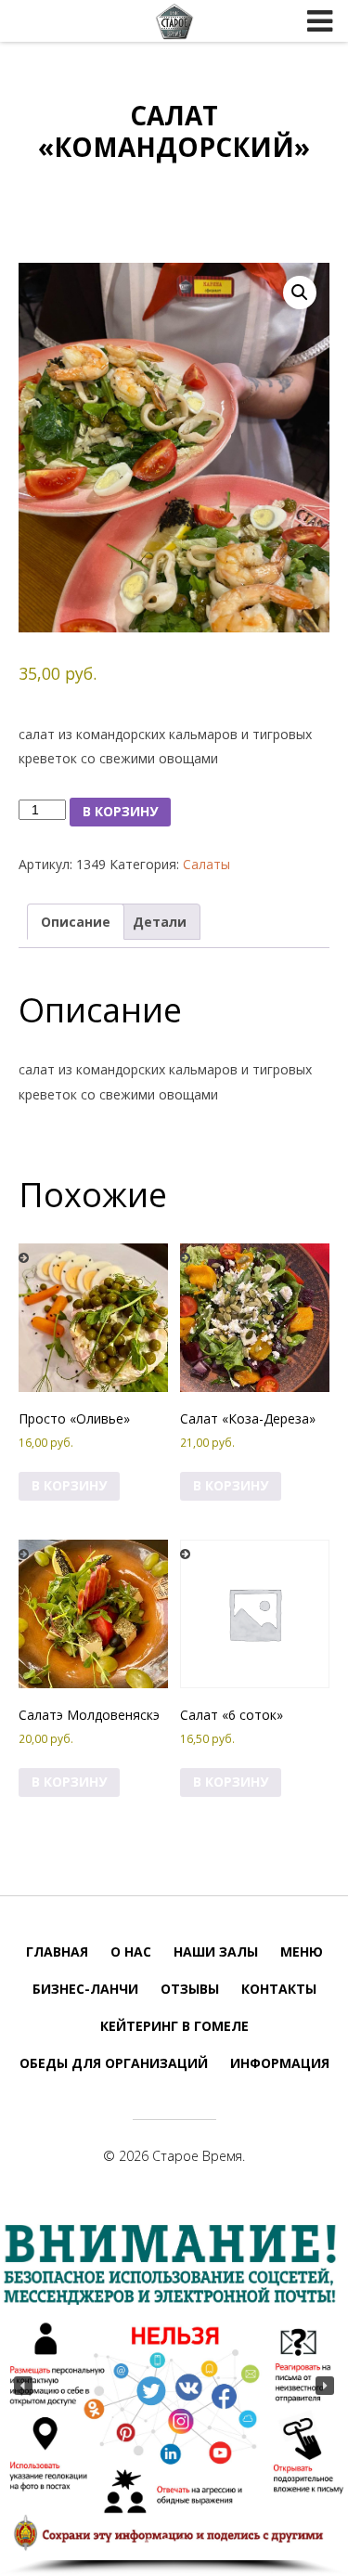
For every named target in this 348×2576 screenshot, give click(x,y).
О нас (131, 1952)
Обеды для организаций (114, 2063)
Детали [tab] (160, 922)
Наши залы (216, 1952)
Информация (280, 2063)
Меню (302, 1952)
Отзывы (190, 1989)
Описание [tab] (76, 922)
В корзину (120, 811)
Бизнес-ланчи (85, 1989)
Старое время (174, 21)
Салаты (206, 864)
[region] (174, 2394)
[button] (300, 293)
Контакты (279, 1989)
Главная (57, 1952)
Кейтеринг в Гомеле (174, 2026)
